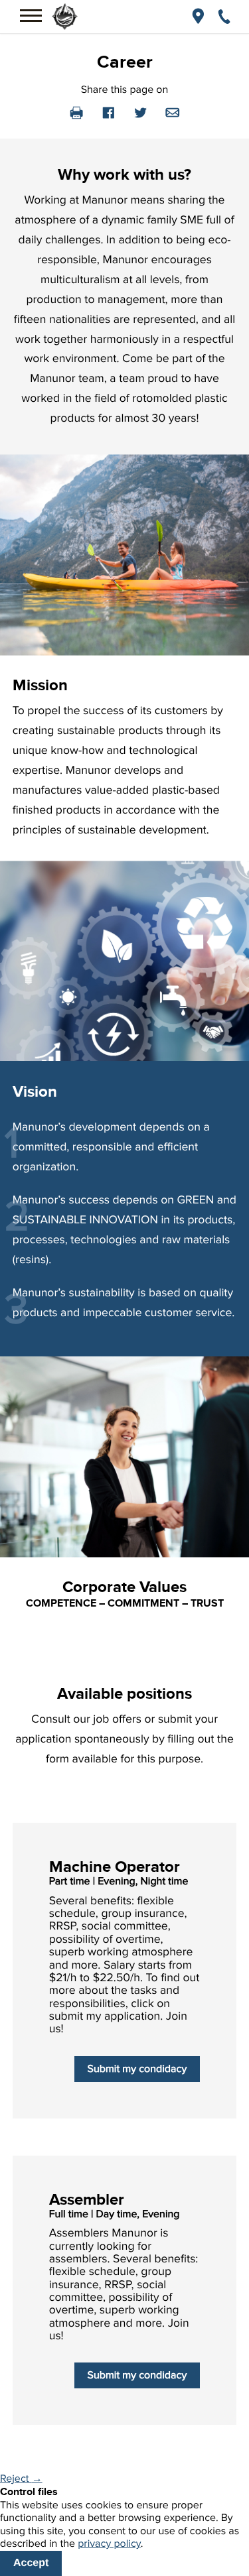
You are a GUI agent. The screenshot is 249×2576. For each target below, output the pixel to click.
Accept (31, 2563)
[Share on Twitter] (141, 112)
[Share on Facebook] (108, 112)
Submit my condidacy (137, 2069)
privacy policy (109, 2544)
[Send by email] (173, 112)
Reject (21, 2479)
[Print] (76, 112)
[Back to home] (65, 6)
